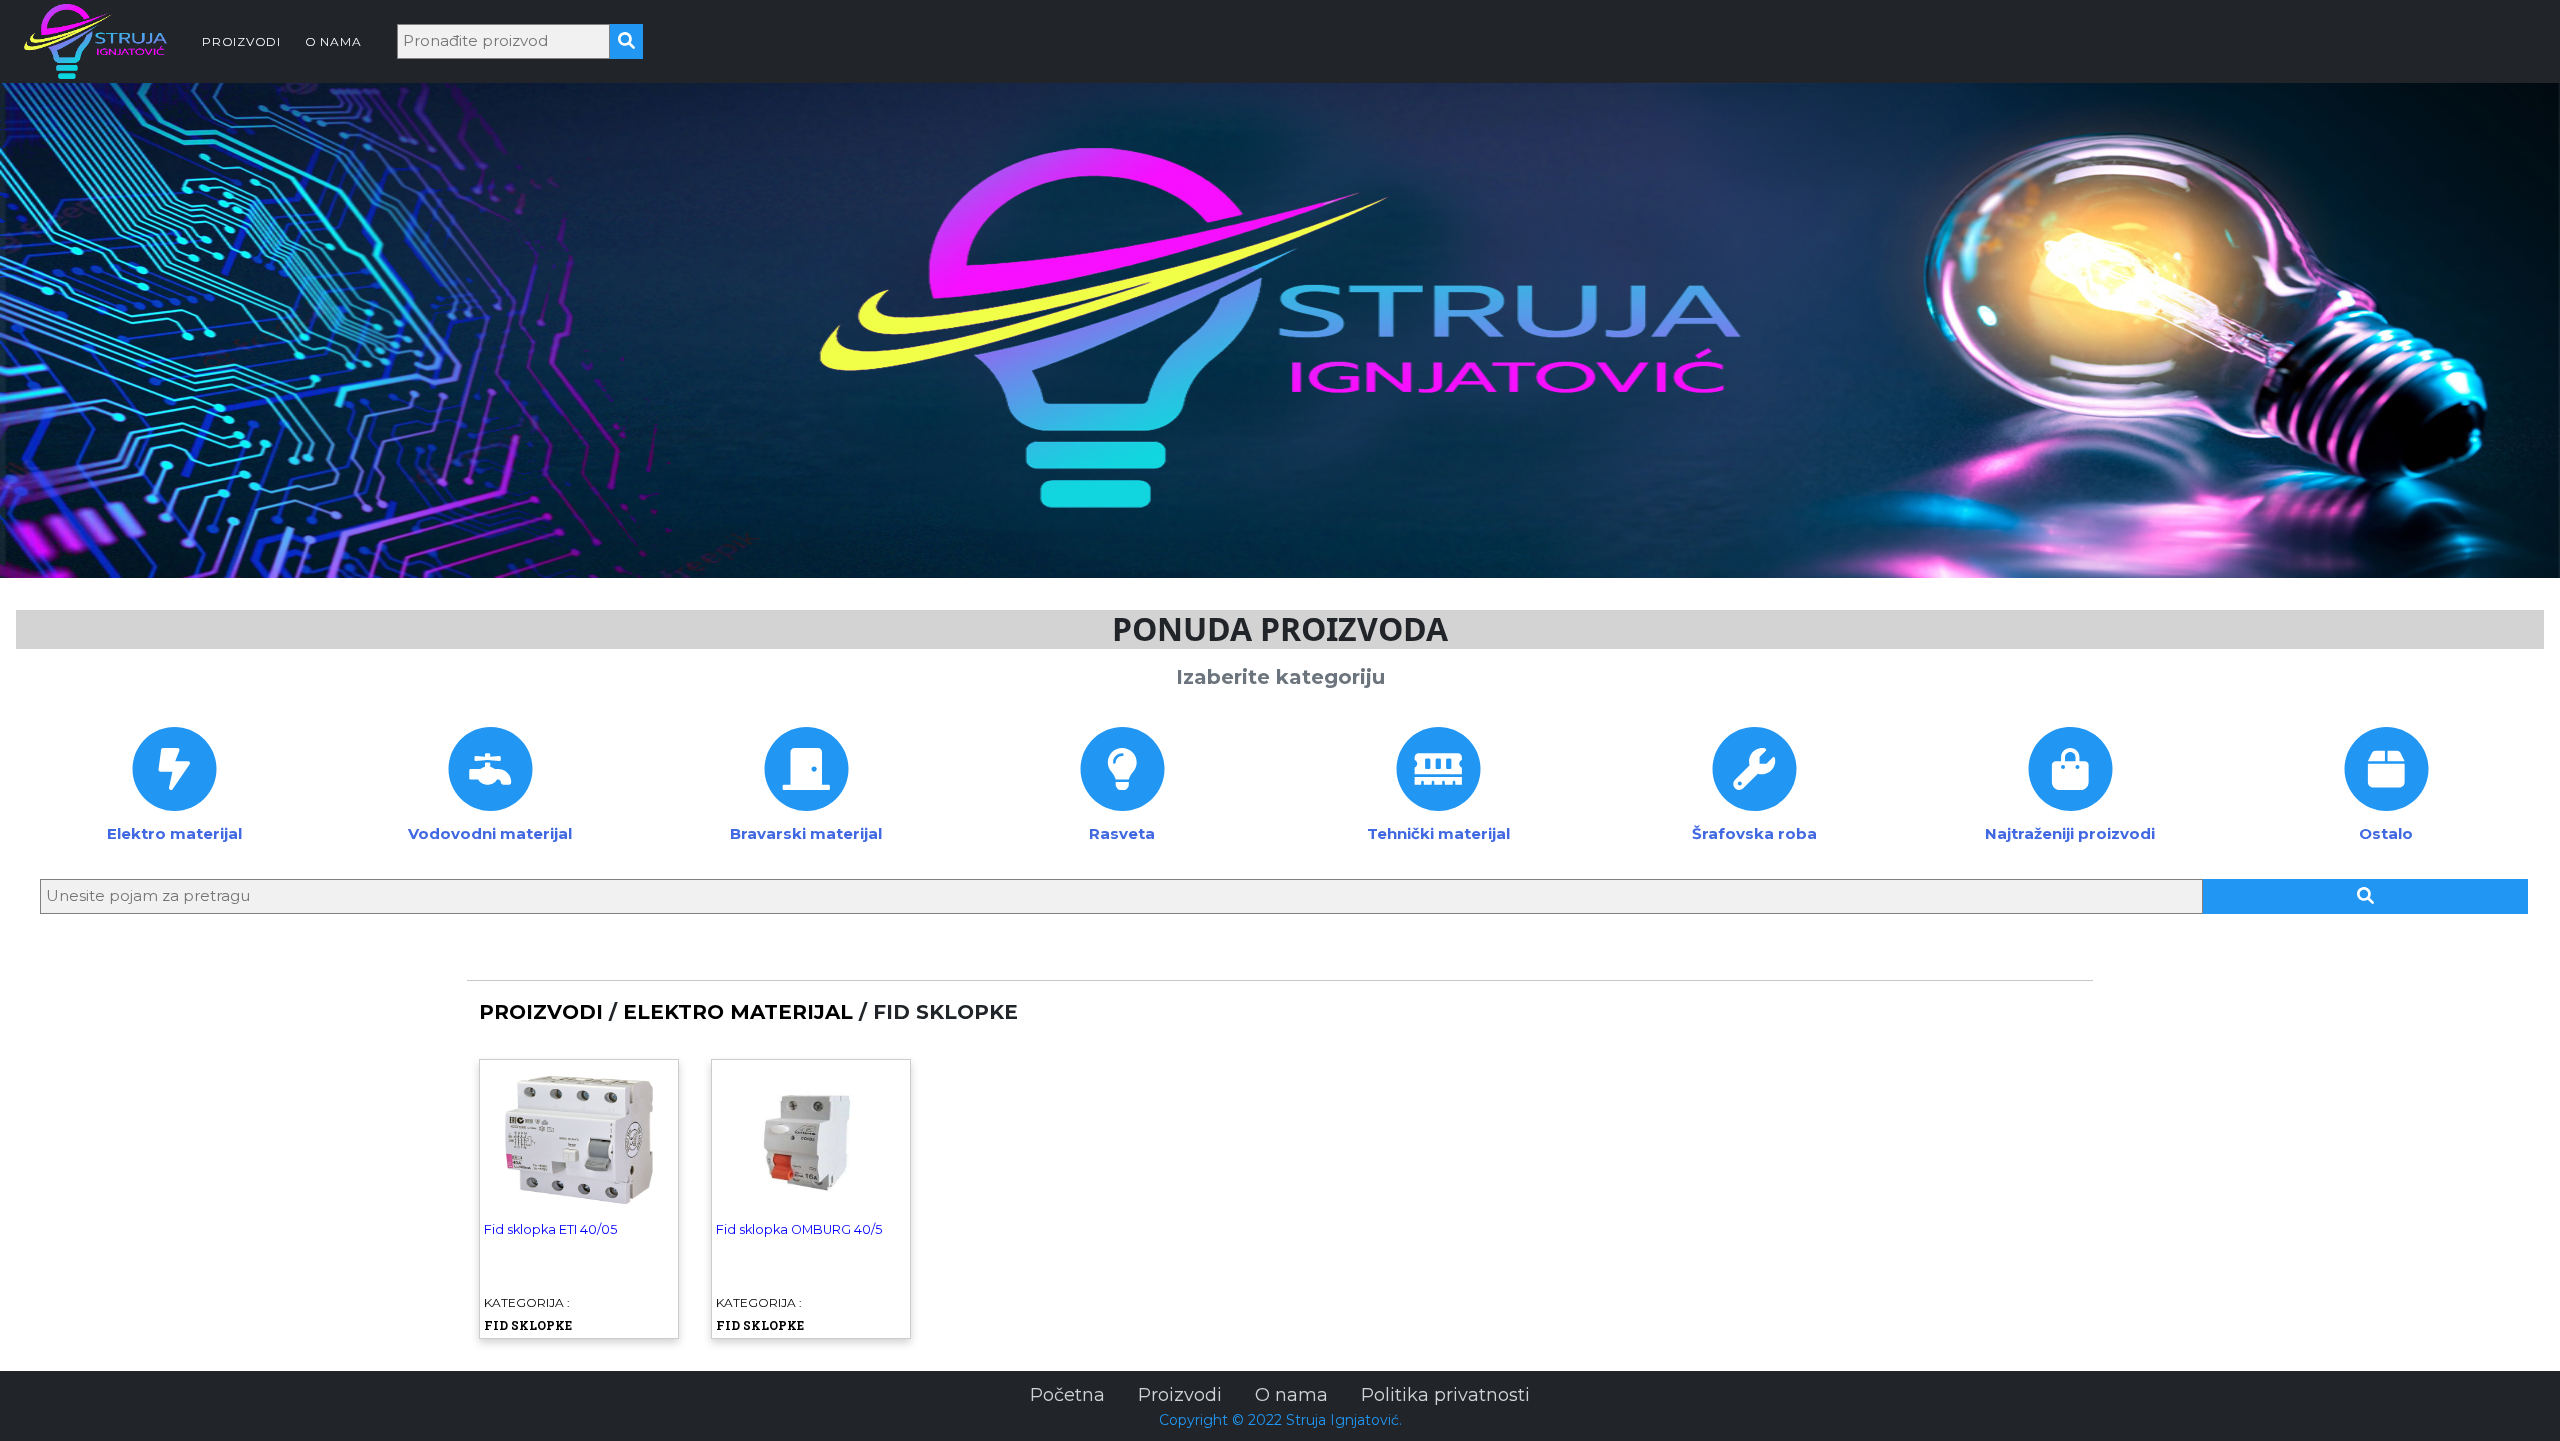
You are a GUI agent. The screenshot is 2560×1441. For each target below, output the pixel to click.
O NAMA (333, 41)
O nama (1291, 1395)
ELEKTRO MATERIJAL (738, 1012)
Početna (1067, 1395)
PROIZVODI (241, 41)
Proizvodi (1180, 1395)
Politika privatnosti (1445, 1395)
